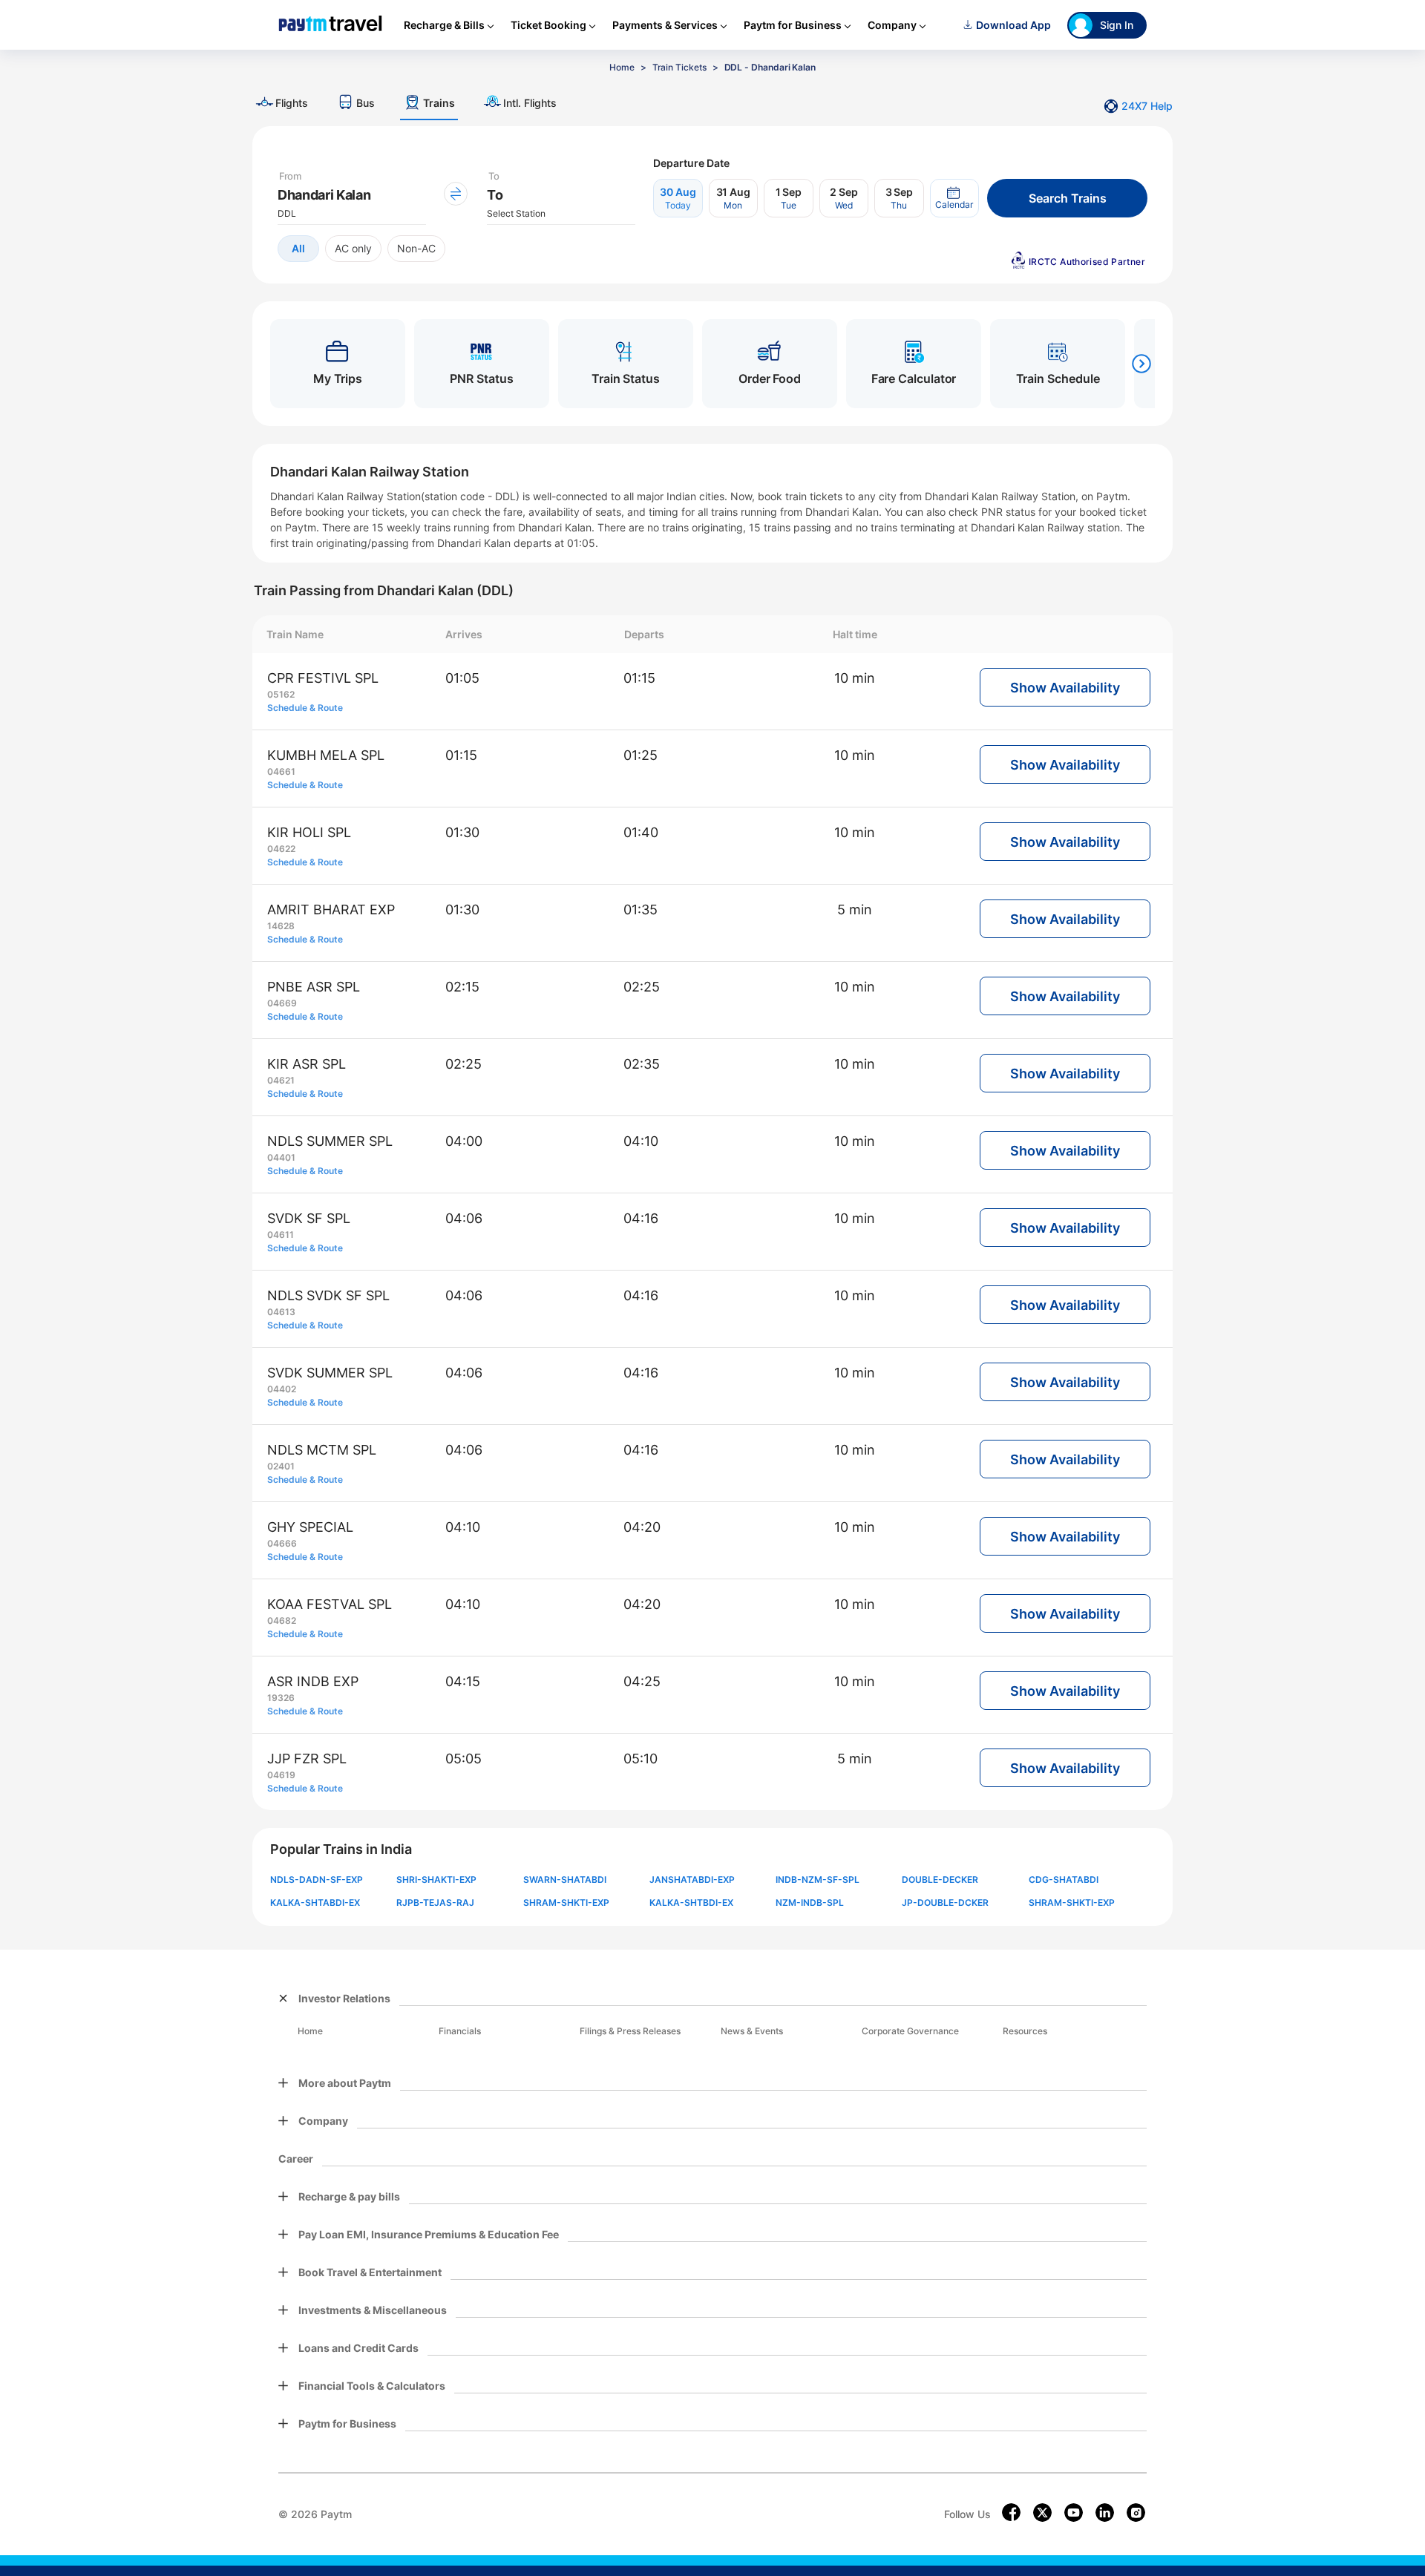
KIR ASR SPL (307, 1064)
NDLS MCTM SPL (322, 1450)
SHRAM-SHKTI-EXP (566, 1902)
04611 (281, 1235)
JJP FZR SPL (307, 1759)
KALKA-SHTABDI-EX (315, 1902)
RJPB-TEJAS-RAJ (435, 1902)
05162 (281, 694)
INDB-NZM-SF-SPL (818, 1879)
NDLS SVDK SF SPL (328, 1295)
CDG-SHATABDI (1064, 1879)
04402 (282, 1389)
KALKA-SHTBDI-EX (691, 1902)
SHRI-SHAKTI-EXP (436, 1879)
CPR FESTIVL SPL (323, 678)
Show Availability (1065, 688)
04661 (281, 771)
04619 (281, 1775)
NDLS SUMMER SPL (330, 1141)
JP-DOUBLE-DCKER (945, 1902)
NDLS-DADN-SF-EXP (317, 1879)
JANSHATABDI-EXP (692, 1879)
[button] (954, 198)
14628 (281, 926)
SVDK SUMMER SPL (330, 1373)
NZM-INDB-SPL (810, 1902)
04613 (281, 1312)
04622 (281, 849)
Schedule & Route (305, 708)
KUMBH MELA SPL (326, 755)
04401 (281, 1157)
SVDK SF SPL (309, 1218)
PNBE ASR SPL (314, 987)
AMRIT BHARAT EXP (331, 910)
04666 (282, 1543)
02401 (281, 1466)
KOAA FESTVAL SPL (330, 1604)
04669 (282, 1003)
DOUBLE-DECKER (940, 1879)
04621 (281, 1080)
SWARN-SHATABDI (565, 1879)
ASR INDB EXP (313, 1681)
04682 (282, 1620)
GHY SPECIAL (310, 1527)
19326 (281, 1698)
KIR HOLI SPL (309, 832)
